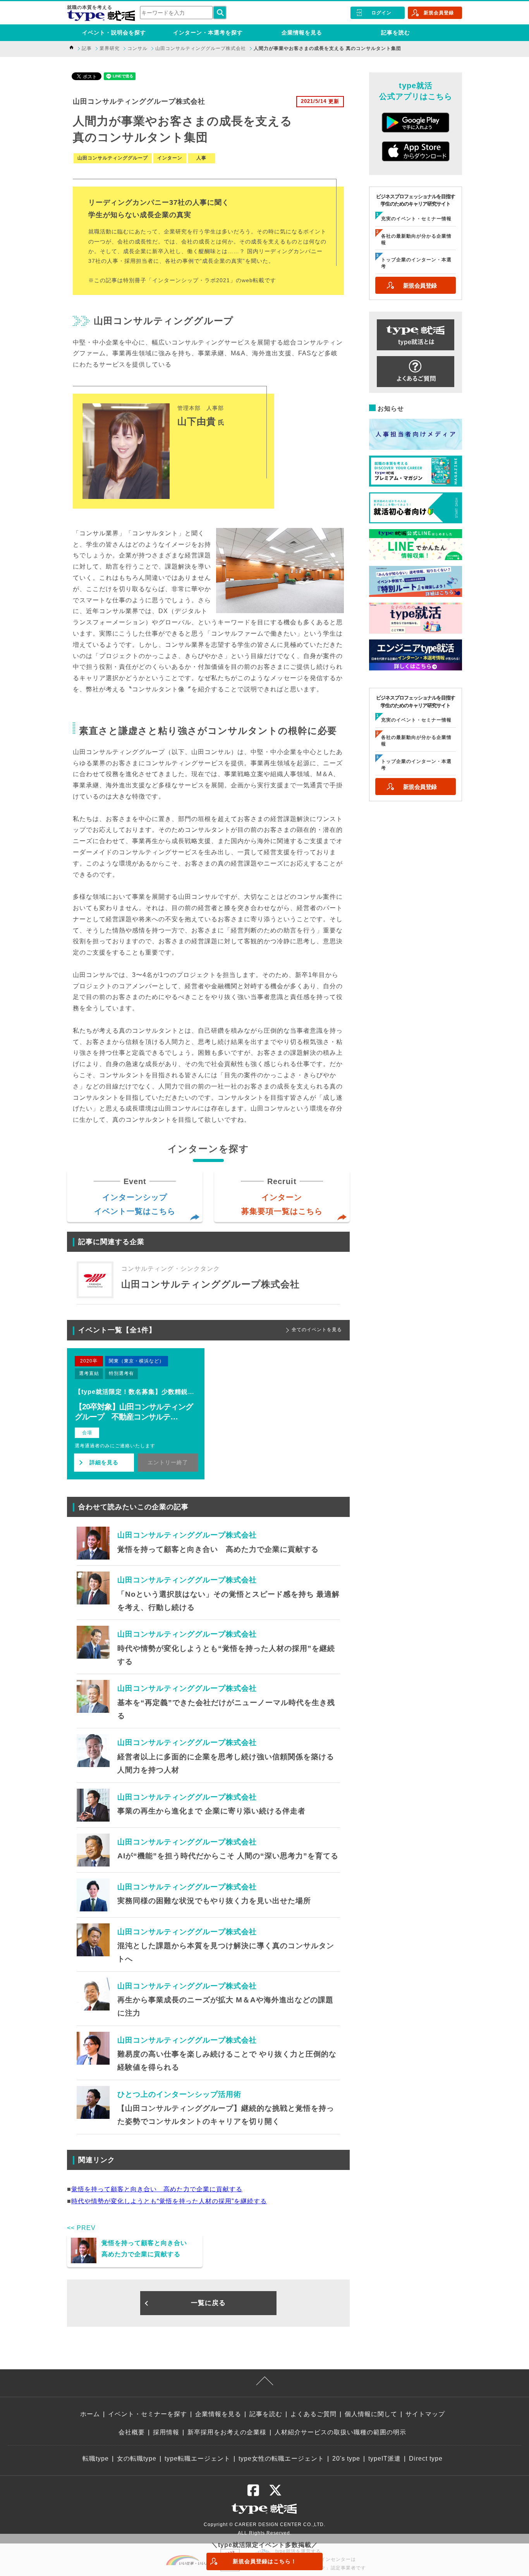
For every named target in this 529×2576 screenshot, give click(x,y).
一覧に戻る (208, 2303)
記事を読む (396, 33)
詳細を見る (104, 1462)
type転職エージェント (198, 2459)
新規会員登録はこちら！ (265, 2561)
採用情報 (166, 2432)
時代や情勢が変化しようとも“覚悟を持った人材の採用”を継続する (169, 2201)
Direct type (426, 2459)
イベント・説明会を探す (114, 33)
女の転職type (137, 2459)
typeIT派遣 (385, 2459)
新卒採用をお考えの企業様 (227, 2432)
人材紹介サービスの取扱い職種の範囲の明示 (340, 2432)
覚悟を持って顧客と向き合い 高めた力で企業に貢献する (157, 2189)
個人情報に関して (371, 2414)
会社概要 (132, 2432)
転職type (96, 2459)
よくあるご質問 (313, 2414)
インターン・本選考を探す (208, 33)
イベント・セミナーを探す (148, 2414)
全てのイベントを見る (317, 1330)
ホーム (90, 2414)
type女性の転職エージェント (281, 2459)
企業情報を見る (302, 33)
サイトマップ (425, 2414)
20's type (346, 2459)
